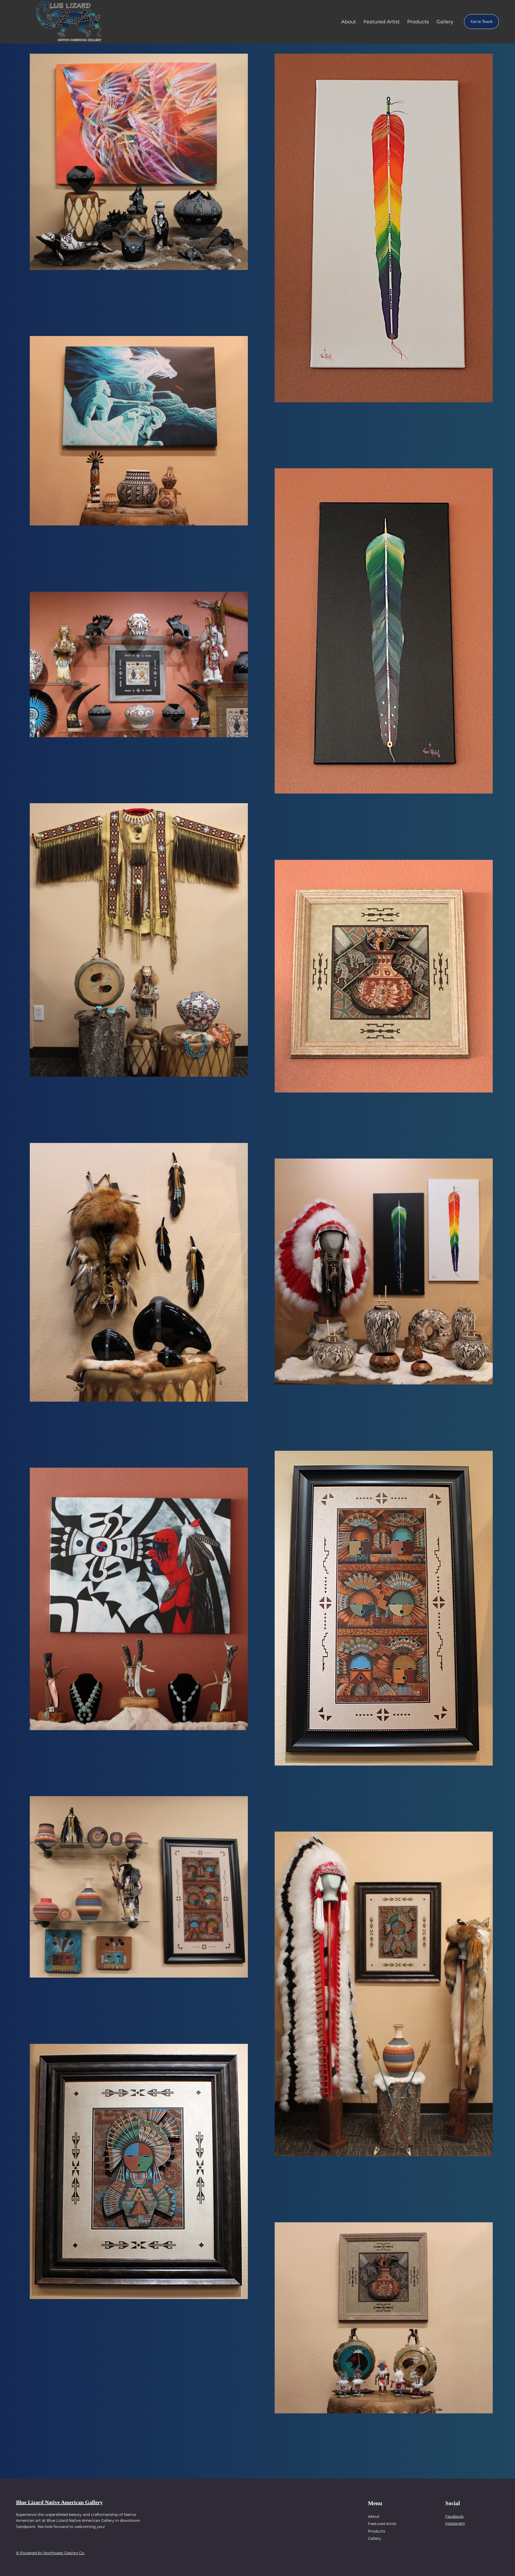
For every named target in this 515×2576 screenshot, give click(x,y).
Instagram (455, 2523)
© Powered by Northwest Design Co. (50, 2553)
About (374, 2516)
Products (377, 2531)
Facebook (454, 2516)
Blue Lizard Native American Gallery (59, 2502)
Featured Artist (382, 2524)
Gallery (375, 2538)
